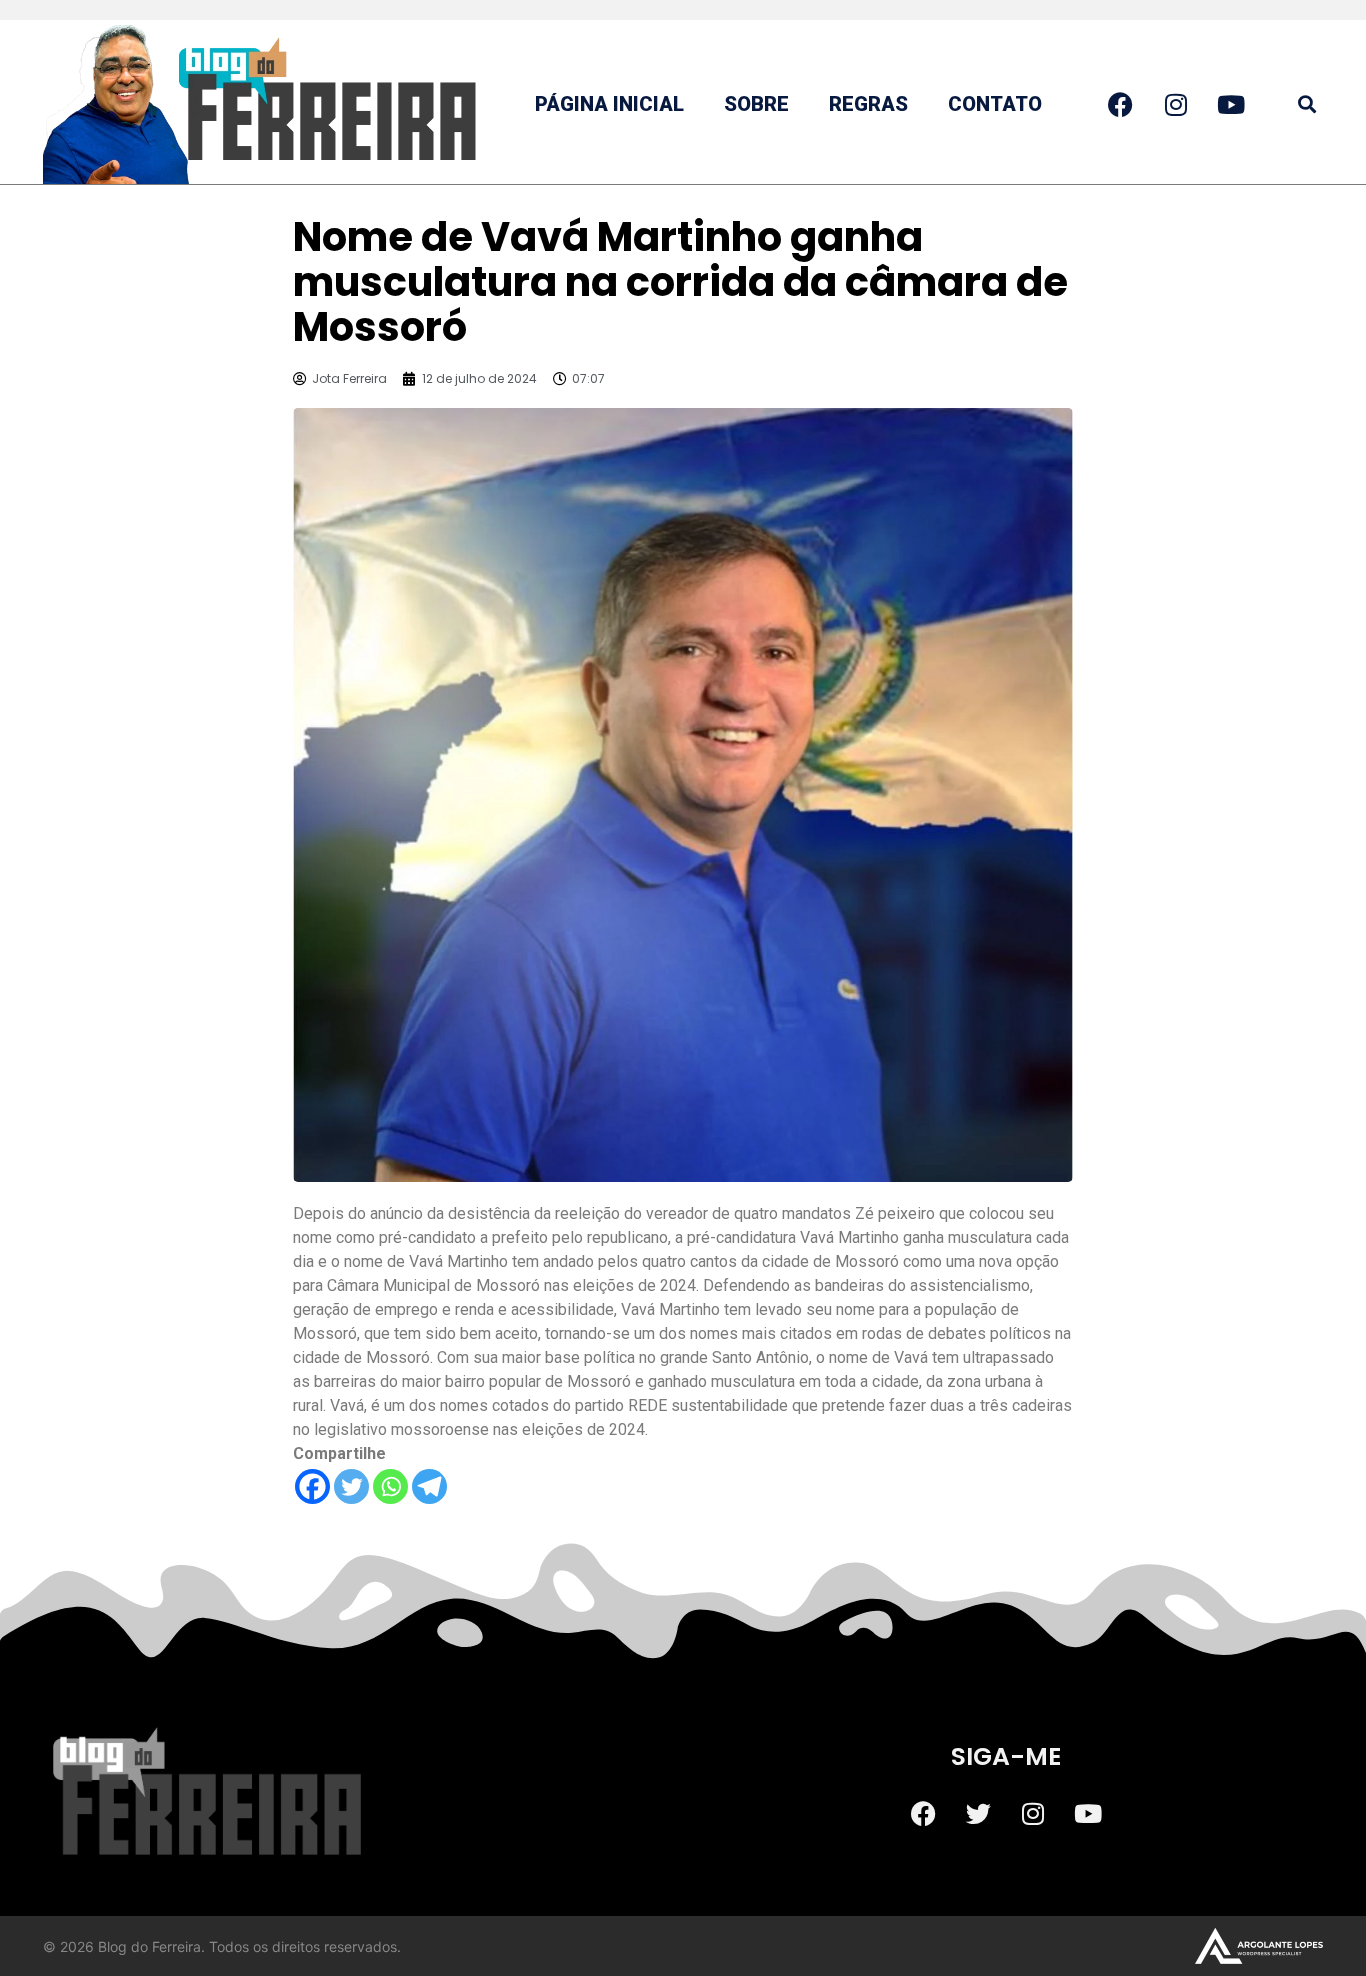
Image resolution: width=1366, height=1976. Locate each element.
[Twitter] (351, 1486)
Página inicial (609, 104)
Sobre (756, 104)
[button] (1306, 104)
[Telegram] (429, 1486)
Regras (868, 104)
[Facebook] (312, 1486)
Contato (995, 104)
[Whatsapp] (390, 1486)
